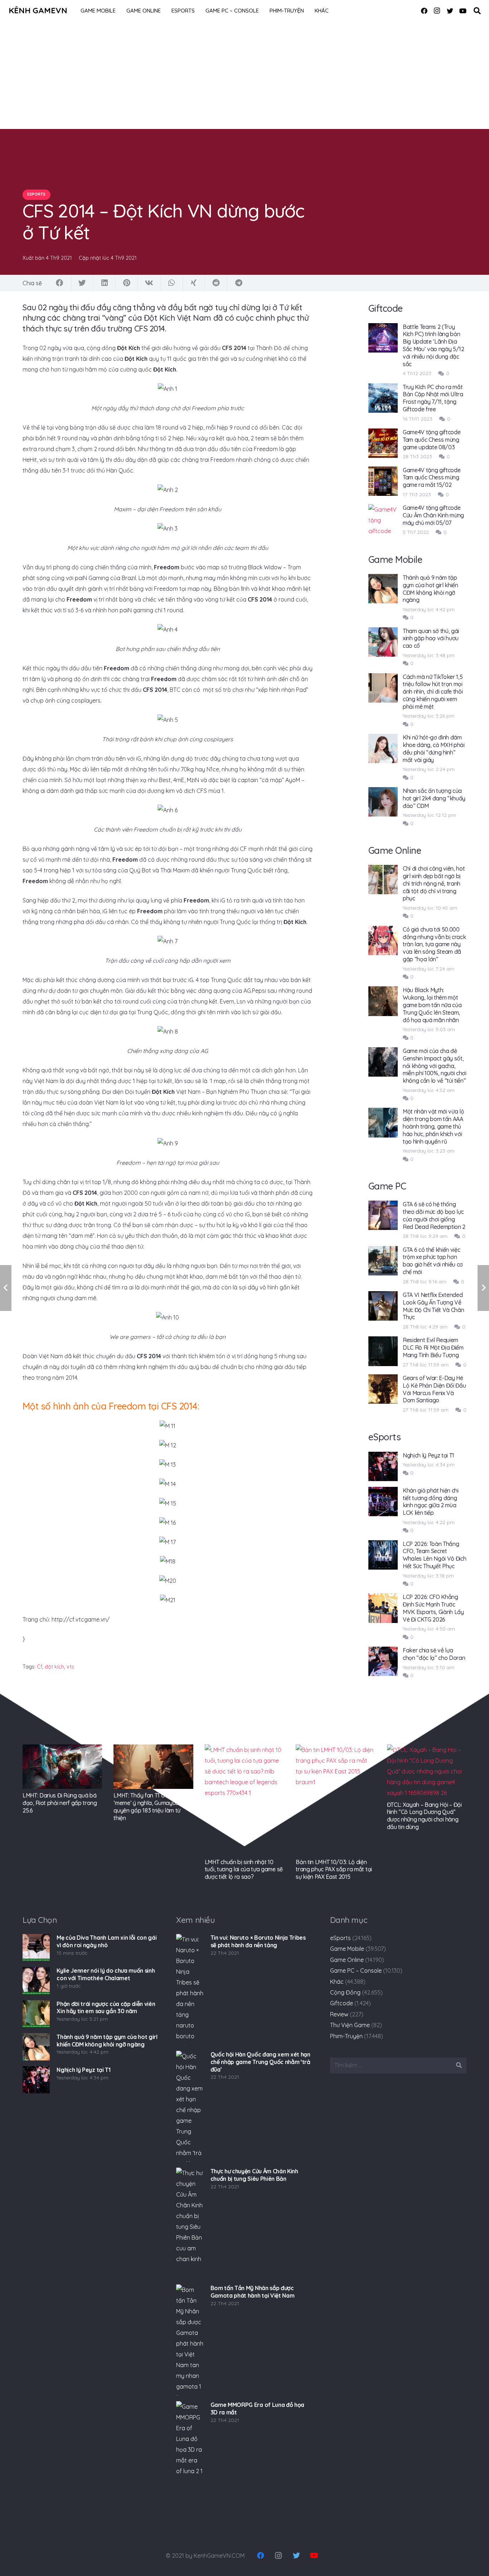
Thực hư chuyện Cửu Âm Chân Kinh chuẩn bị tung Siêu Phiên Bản (254, 2175)
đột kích (54, 1667)
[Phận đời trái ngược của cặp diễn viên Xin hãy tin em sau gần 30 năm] (36, 2014)
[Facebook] (424, 11)
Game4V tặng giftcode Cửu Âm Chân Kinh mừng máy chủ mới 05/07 (433, 515)
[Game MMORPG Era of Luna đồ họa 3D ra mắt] (190, 2457)
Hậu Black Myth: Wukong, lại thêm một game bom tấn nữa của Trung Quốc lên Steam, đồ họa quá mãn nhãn (432, 1005)
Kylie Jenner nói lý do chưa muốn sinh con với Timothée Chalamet (106, 1974)
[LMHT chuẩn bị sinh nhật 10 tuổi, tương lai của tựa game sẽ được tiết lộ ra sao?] (245, 1800)
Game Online (347, 1960)
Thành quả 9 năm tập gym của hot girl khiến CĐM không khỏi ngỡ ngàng (430, 589)
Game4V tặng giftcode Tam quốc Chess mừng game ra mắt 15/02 (432, 478)
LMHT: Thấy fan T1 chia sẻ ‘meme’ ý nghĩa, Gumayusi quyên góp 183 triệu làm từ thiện (147, 1806)
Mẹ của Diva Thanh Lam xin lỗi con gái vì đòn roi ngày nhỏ (106, 1941)
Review (339, 2014)
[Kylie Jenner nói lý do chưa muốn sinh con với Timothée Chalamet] (36, 1981)
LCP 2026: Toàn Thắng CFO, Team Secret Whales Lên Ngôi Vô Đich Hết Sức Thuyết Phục (435, 1555)
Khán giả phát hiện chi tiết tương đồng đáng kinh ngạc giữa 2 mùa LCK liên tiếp (431, 1502)
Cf (40, 1667)
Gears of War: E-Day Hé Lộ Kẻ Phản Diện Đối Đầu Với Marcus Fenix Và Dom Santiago (434, 1389)
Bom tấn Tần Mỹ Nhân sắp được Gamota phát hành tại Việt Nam (253, 2292)
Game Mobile (347, 1949)
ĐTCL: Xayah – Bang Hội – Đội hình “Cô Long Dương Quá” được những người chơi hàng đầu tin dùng (424, 1816)
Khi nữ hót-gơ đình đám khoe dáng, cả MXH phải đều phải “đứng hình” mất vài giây (434, 748)
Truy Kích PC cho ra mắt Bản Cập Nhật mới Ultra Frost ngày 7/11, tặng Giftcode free (433, 398)
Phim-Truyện (346, 2036)
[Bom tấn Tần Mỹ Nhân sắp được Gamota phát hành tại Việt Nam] (190, 2340)
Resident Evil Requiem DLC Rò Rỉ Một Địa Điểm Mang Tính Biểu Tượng (433, 1347)
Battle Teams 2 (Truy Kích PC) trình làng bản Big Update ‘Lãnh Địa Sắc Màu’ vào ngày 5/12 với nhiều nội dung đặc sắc (434, 345)
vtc (71, 1667)
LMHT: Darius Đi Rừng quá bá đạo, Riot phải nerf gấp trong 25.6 (60, 1803)
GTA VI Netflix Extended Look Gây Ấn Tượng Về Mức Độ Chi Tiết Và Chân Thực (434, 1306)
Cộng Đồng (345, 1992)
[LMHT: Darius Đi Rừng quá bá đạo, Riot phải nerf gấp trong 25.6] (62, 1767)
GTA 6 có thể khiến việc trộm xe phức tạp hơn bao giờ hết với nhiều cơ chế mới (433, 1261)
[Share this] (60, 283)
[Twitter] (450, 11)
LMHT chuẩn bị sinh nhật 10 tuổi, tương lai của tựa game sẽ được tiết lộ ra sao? (244, 1869)
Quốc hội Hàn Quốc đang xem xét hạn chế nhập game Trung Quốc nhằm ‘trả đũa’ (260, 2062)
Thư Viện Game (350, 2025)
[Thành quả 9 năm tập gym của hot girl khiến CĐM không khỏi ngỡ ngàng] (36, 2047)
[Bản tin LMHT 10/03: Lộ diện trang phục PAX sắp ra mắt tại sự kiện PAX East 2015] (335, 1800)
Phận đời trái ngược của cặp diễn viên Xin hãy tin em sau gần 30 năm (106, 2008)
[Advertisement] (245, 75)
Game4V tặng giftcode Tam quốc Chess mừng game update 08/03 (432, 440)
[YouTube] (463, 11)
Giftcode (342, 2003)
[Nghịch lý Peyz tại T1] (36, 2080)
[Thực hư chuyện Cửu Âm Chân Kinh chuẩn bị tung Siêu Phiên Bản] (190, 2223)
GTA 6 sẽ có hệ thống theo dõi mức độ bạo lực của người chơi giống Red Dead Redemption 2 (434, 1215)
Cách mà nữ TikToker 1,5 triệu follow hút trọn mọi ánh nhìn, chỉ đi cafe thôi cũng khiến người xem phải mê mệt (433, 692)
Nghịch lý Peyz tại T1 (429, 1455)
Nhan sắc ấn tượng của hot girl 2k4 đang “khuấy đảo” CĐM (434, 798)
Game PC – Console (356, 1971)
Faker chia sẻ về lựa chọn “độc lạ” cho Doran (434, 1654)
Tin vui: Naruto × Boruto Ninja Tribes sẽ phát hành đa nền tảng (258, 1941)
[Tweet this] (82, 283)
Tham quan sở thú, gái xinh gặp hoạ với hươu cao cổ (431, 638)
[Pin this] (127, 283)
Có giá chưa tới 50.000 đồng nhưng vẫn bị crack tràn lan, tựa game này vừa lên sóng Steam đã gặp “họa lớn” (434, 944)
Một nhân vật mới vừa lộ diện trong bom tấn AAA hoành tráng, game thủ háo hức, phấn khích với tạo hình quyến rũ (434, 1126)
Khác (337, 1982)
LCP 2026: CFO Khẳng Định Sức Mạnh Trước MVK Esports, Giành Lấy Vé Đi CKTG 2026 (433, 1608)
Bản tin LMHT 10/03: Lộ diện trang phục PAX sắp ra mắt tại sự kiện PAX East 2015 (334, 1869)
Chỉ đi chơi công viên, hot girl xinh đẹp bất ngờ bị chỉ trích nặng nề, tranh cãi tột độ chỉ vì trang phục (434, 883)
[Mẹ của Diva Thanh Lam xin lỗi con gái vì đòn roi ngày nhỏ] (36, 1948)
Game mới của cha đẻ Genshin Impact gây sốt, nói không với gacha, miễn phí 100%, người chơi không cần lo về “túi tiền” (435, 1066)
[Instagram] (437, 11)
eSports (340, 1938)
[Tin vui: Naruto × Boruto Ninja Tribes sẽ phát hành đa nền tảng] (190, 1990)
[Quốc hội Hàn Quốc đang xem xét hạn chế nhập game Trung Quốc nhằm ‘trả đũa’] (190, 2106)
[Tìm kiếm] (477, 11)
